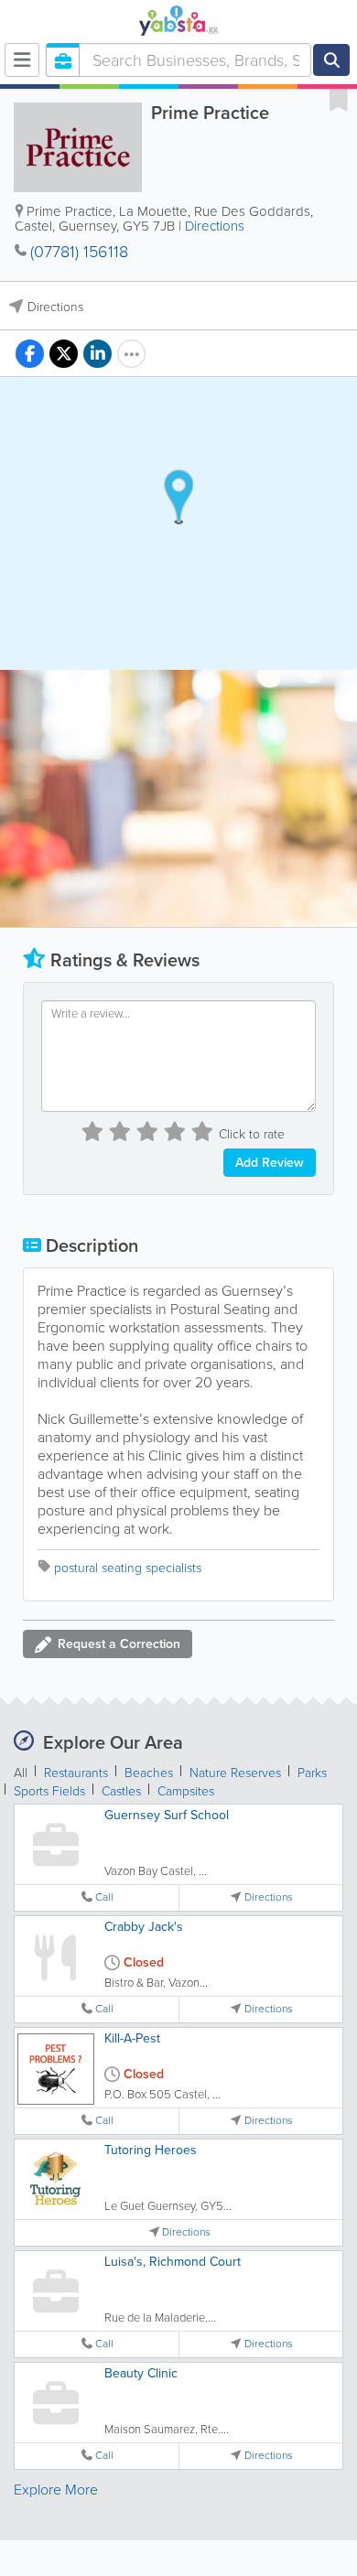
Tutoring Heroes (151, 2150)
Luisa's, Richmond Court (173, 2262)
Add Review (270, 1163)
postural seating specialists (128, 1568)
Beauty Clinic (141, 2373)
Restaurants (76, 1773)
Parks (312, 1773)
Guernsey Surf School (167, 1815)
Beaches (149, 1773)
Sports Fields (49, 1791)
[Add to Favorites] (339, 99)
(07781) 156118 (79, 252)
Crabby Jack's (144, 1927)
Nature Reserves (235, 1773)
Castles (121, 1791)
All (21, 1773)
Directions (215, 226)
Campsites (186, 1791)
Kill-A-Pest (132, 2038)
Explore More (56, 2490)
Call (104, 1897)
